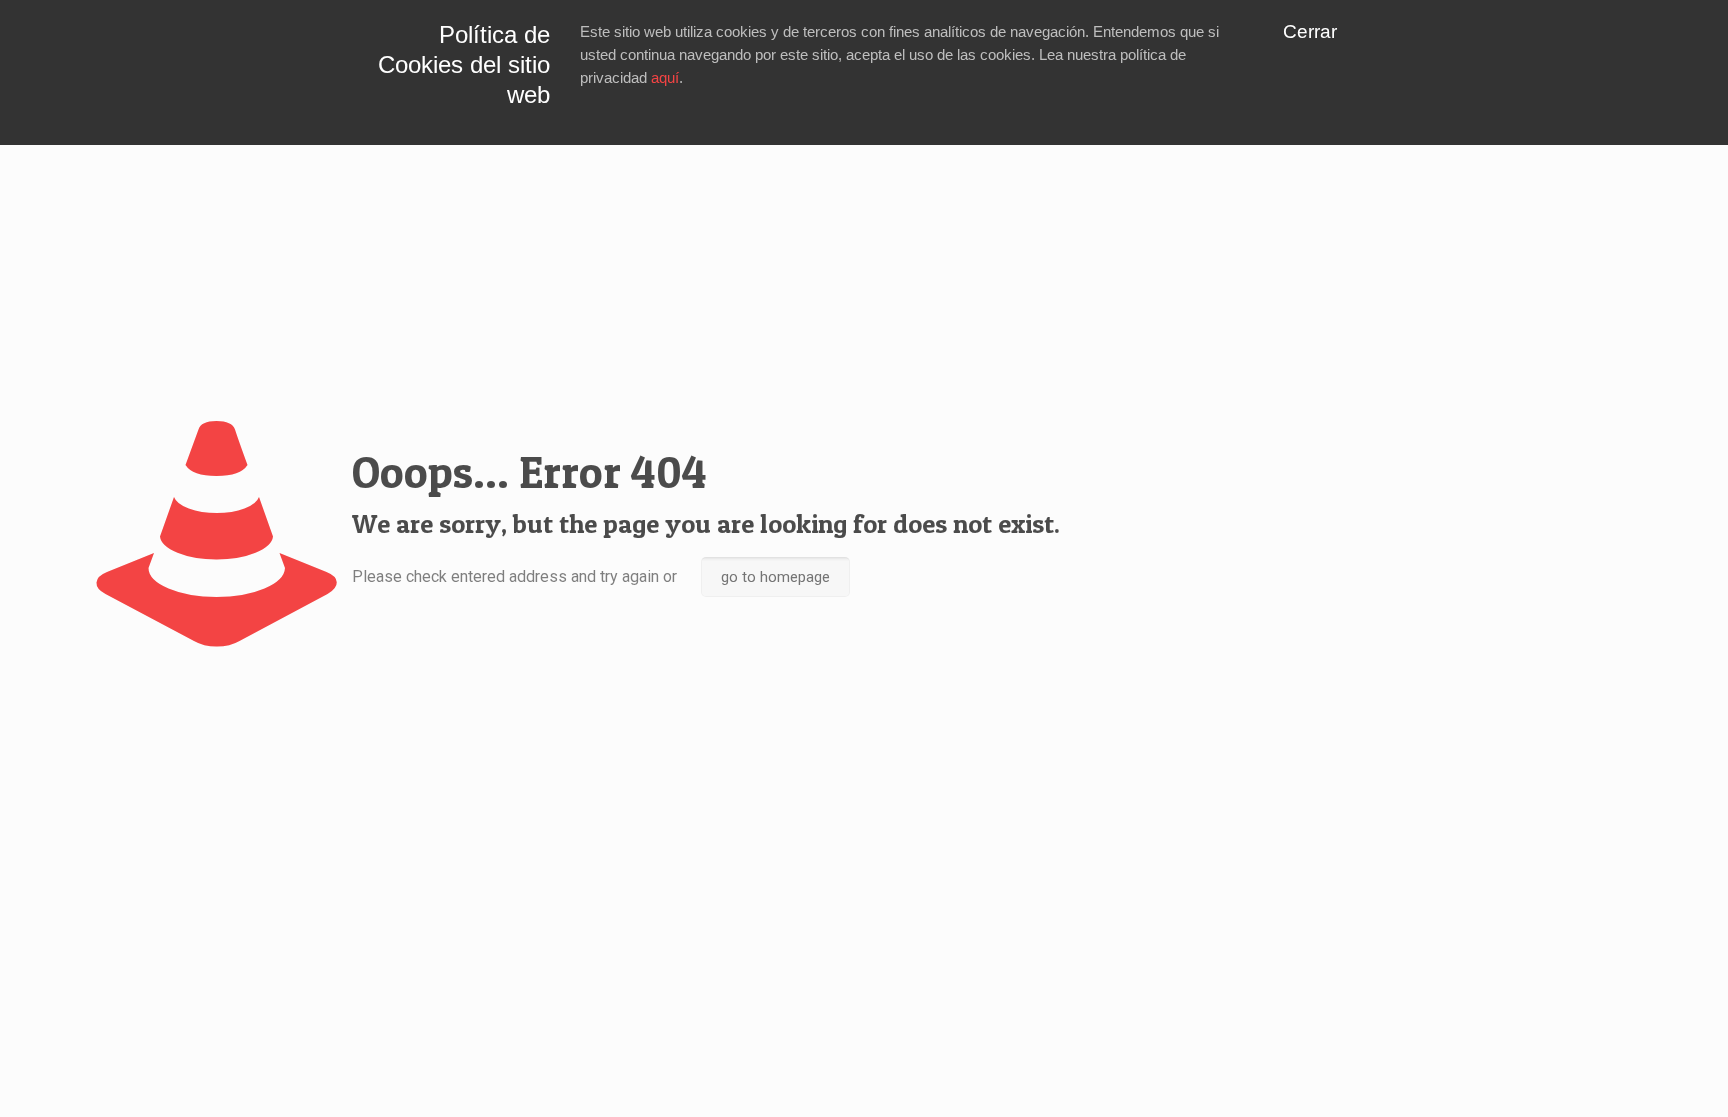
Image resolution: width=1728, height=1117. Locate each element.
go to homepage (775, 577)
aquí (665, 77)
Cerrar (1310, 31)
